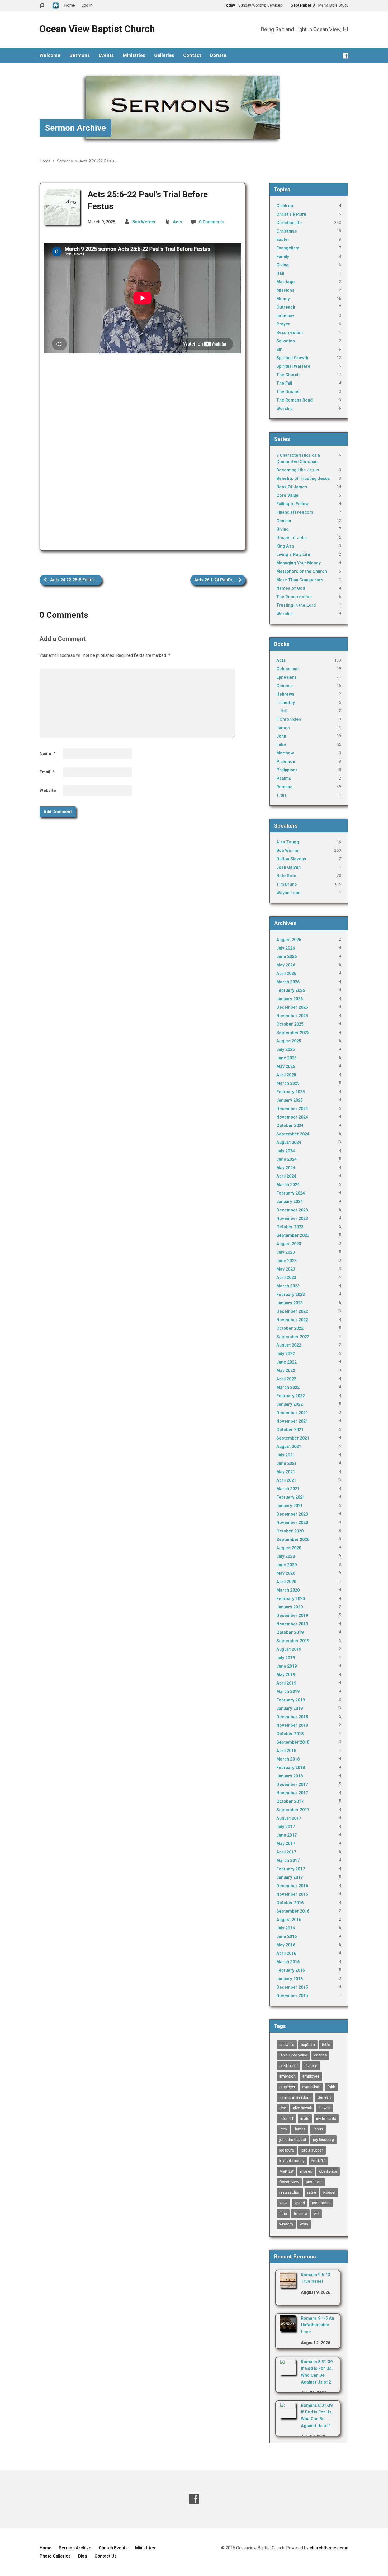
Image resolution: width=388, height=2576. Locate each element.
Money (283, 299)
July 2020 (286, 1556)
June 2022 (287, 1362)
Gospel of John (292, 538)
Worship (285, 409)
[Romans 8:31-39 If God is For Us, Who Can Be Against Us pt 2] (288, 2371)
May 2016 (286, 1945)
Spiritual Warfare (293, 366)
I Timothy (286, 703)
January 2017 (290, 1877)
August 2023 (289, 1244)
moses (306, 2171)
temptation (321, 2203)
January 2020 (290, 1607)
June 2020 (287, 1565)
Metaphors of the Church (302, 571)
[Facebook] (346, 56)
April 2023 (286, 1278)
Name (48, 754)
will (316, 2214)
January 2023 (290, 1303)
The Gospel (288, 392)
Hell (280, 273)
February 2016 (291, 1970)
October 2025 (290, 1024)
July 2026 (286, 948)
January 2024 (290, 1202)
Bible (326, 2045)
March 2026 (288, 982)
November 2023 (292, 1218)
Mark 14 (318, 2161)
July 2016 (286, 1928)
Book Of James (292, 487)
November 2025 (292, 1016)
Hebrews (285, 694)
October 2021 (290, 1430)
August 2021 (289, 1447)
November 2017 (292, 1793)
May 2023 (286, 1269)
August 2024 (289, 1142)
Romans (284, 787)
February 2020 (291, 1599)
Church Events (113, 2548)
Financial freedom (295, 2097)
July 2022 (286, 1354)
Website (48, 791)
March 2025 (288, 1083)
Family (283, 256)
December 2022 (292, 1311)
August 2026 (289, 940)
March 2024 (288, 1185)
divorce (311, 2066)
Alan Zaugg (288, 842)
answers (287, 2045)
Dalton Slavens (291, 859)
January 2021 (290, 1506)
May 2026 (286, 965)
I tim (283, 2129)
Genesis (285, 686)
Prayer (283, 324)
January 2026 (290, 999)
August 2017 (289, 1818)
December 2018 (292, 1717)
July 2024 (286, 1151)
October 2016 (290, 1903)
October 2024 (290, 1126)
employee (311, 2076)
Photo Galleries (55, 2556)
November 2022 (292, 1320)
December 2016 (292, 1886)
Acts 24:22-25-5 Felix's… (74, 580)
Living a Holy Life (293, 555)
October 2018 (290, 1734)
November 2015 (292, 1996)
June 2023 (287, 1261)
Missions (285, 290)
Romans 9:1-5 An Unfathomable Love (318, 2325)
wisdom (286, 2224)
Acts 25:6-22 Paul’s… (98, 161)
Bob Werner (144, 222)
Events (106, 55)
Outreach (286, 307)
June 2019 (287, 1666)
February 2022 (291, 1396)
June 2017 (287, 1835)
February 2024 (291, 1193)
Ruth (284, 711)
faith (331, 2087)
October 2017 (290, 1801)
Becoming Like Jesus (298, 470)
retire (312, 2192)
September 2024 (293, 1134)
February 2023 (291, 1294)
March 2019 (288, 1692)
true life (300, 2214)
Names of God (291, 588)
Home (45, 161)
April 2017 (286, 1852)
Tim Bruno (287, 884)
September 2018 (293, 1742)
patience (285, 316)
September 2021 (293, 1438)
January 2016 (290, 1979)
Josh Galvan (288, 867)
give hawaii (302, 2108)
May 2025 (286, 1066)
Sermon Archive (75, 128)
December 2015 (292, 1987)
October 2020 (290, 1531)
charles (320, 2055)
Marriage (286, 282)
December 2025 (292, 1007)
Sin (279, 349)
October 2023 (290, 1227)
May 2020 (286, 1573)
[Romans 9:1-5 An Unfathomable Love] (288, 2328)
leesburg (287, 2150)
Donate (218, 55)
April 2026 (286, 973)
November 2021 (292, 1421)
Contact (192, 55)
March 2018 (288, 1759)
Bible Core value (293, 2055)
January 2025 (290, 1100)
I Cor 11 (286, 2119)
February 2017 (291, 1869)
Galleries (164, 55)
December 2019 (292, 1615)
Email (47, 772)
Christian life (289, 223)
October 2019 (290, 1632)
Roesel (329, 2192)
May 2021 (286, 1472)
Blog (83, 2556)
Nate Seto (286, 876)
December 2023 (292, 1210)
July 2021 (286, 1455)
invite (305, 2119)
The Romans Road (294, 400)
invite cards (326, 2119)
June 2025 (287, 1058)
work (304, 2224)
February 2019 (291, 1700)
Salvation (286, 341)
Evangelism (288, 248)
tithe (283, 2214)
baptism (308, 2045)
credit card (288, 2066)
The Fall (284, 383)
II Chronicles (289, 719)
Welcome (50, 55)
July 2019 (286, 1658)
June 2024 (287, 1159)
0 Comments (212, 222)
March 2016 (288, 1962)
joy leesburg (323, 2140)
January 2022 (290, 1404)
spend (300, 2203)
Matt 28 (286, 2171)
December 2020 (292, 1514)
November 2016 (292, 1894)
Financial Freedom (295, 512)
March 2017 (288, 1860)
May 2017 (286, 1844)
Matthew (285, 753)
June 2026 (287, 957)
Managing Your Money (299, 563)
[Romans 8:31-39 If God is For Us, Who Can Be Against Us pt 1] (288, 2415)
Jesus (318, 2129)
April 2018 (286, 1751)
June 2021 (287, 1463)
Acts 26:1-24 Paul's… (215, 580)
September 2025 (293, 1033)
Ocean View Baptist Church (97, 29)
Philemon (286, 761)
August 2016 (289, 1920)
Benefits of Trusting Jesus (303, 478)
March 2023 (288, 1286)
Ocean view (289, 2182)
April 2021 (286, 1480)
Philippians (287, 770)
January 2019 (290, 1708)
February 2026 (291, 990)
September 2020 (293, 1539)
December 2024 (292, 1109)
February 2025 (291, 1092)
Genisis (284, 521)
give (283, 2108)
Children (285, 206)
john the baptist (293, 2140)
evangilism (311, 2087)
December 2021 (292, 1413)
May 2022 (286, 1370)
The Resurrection (294, 597)
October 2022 (290, 1328)
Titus (281, 795)
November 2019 (292, 1624)
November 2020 (292, 1523)
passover (314, 2182)
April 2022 (286, 1379)
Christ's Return (291, 214)
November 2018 (292, 1725)
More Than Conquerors (300, 580)
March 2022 (288, 1387)
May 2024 (286, 1168)
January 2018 (290, 1776)
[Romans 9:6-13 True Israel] (288, 2284)
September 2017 (293, 1810)
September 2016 (293, 1911)
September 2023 (293, 1235)
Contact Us (106, 2556)
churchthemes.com (329, 2548)
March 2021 (288, 1489)
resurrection (290, 2192)
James (283, 728)
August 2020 (289, 1548)
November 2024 (292, 1117)
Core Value (287, 495)
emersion (287, 2076)
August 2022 (289, 1345)
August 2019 (289, 1649)
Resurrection (290, 332)
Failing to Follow (292, 504)
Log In (87, 5)
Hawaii (324, 2108)
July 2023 (286, 1252)
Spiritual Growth (292, 358)
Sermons (80, 55)
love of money (292, 2161)
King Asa (285, 546)
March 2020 (288, 1590)
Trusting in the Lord (296, 605)
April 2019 (286, 1683)
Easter (283, 240)
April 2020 (286, 1582)
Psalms (284, 778)
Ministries (134, 55)
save (283, 2203)
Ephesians (287, 677)
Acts (178, 222)
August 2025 (289, 1041)
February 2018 (291, 1768)
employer (287, 2087)
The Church (288, 375)
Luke (281, 745)
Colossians (287, 669)
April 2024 (286, 1176)
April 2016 (286, 1953)
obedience (328, 2171)
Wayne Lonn (288, 893)
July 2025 (286, 1049)
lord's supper (312, 2150)
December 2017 (292, 1784)
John (281, 736)
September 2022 (293, 1337)
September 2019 (293, 1641)
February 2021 (291, 1497)
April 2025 (286, 1075)
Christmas (287, 231)
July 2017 (286, 1827)
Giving (283, 265)
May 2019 (286, 1675)
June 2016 (287, 1936)
